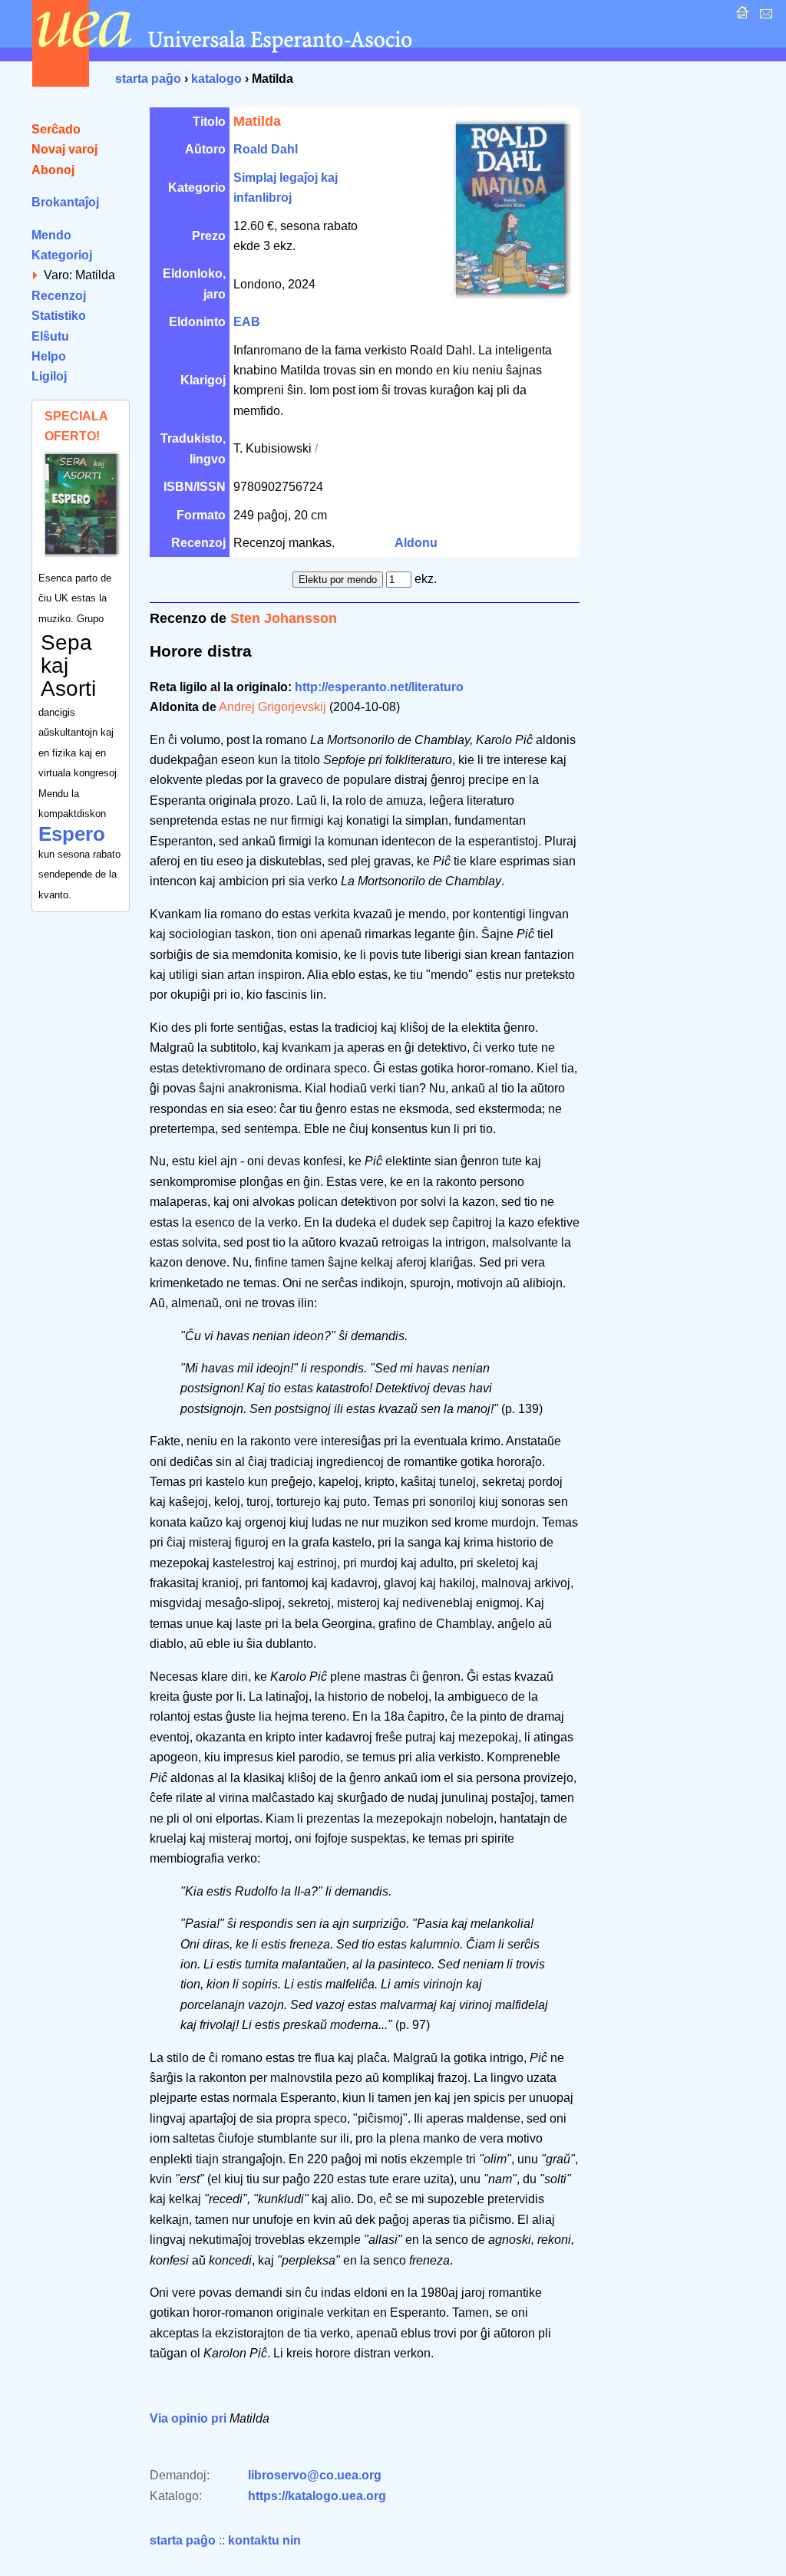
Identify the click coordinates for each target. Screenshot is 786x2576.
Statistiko (59, 316)
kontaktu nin (264, 2540)
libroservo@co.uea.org (315, 2475)
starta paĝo (148, 79)
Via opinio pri (188, 2418)
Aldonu (416, 543)
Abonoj (53, 170)
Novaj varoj (64, 149)
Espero (72, 834)
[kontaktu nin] (764, 16)
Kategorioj (62, 255)
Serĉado (56, 129)
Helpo (49, 356)
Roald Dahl (266, 149)
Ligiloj (49, 376)
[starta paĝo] (740, 16)
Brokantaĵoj (65, 202)
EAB (247, 322)
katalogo (216, 79)
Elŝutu (50, 336)
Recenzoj (59, 296)
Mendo (51, 235)
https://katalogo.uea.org (317, 2496)
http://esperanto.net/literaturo (379, 687)
